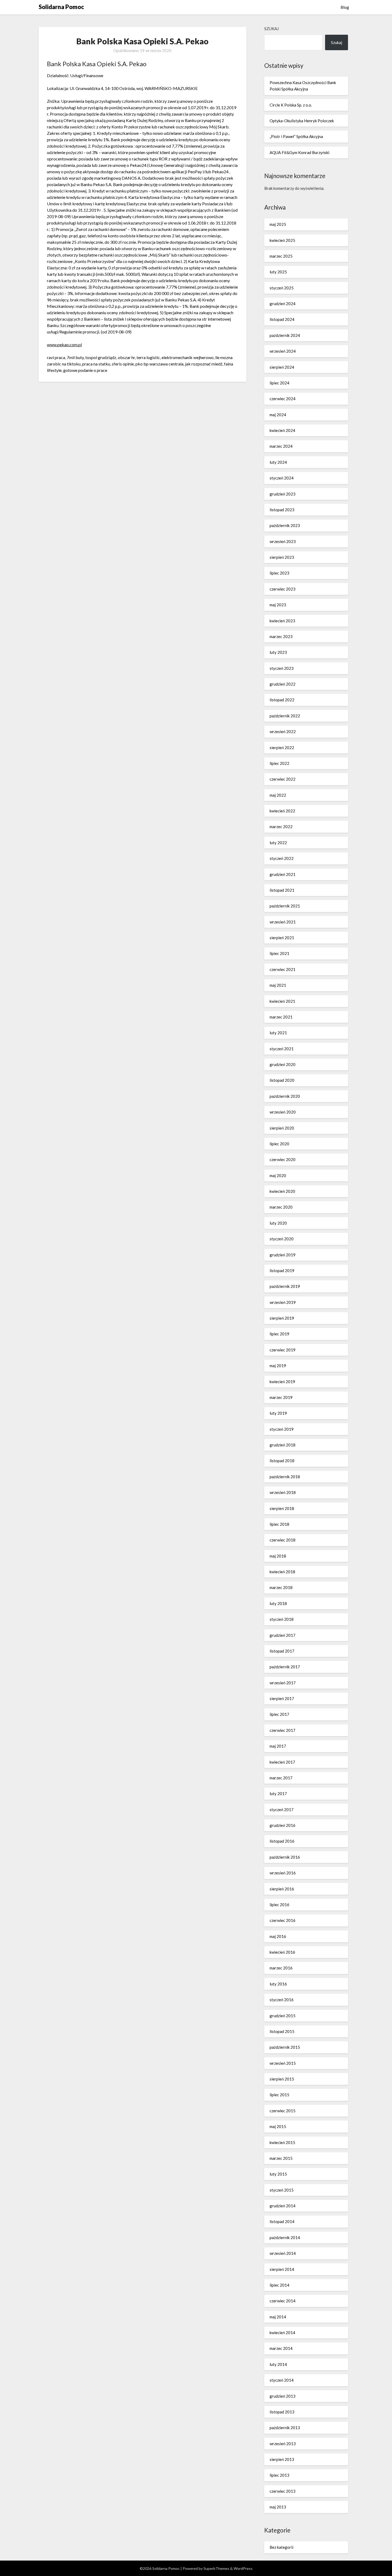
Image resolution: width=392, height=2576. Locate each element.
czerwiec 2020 (283, 1159)
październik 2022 (285, 716)
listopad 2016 (282, 1841)
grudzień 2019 (283, 1255)
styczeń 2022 (282, 858)
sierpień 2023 (282, 557)
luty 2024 (278, 462)
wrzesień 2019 (283, 1302)
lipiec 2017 (279, 1714)
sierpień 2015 (282, 2079)
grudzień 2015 (283, 2016)
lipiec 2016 (279, 1905)
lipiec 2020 (279, 1144)
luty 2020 (278, 1223)
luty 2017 (278, 1794)
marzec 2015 (281, 2158)
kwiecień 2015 (282, 2142)
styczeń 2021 (282, 1049)
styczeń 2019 (282, 1429)
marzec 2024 (281, 446)
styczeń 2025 (282, 288)
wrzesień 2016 (283, 1873)
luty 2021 (278, 1033)
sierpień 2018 (282, 1508)
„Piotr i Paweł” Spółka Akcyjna (296, 136)
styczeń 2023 (282, 668)
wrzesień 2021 (283, 922)
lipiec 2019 (279, 1334)
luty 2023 (278, 652)
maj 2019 (278, 1366)
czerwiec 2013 (283, 2491)
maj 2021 (278, 985)
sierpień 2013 (282, 2459)
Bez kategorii (281, 2547)
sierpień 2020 (282, 1128)
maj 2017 (278, 1746)
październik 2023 (285, 525)
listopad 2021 (282, 890)
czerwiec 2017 (283, 1730)
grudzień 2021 (283, 874)
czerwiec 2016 (283, 1920)
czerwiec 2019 (283, 1350)
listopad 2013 (282, 2412)
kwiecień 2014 (282, 2333)
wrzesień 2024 (283, 351)
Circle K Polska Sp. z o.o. (291, 105)
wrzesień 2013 (283, 2444)
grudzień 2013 (283, 2396)
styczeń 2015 (282, 2190)
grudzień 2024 (283, 304)
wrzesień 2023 (283, 541)
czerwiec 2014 (283, 2301)
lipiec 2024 (279, 383)
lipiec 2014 (279, 2285)
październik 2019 (285, 1286)
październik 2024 (285, 335)
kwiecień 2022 (282, 811)
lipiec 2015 (279, 2095)
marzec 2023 (281, 636)
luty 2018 (278, 1603)
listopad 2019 (282, 1271)
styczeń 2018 (282, 1619)
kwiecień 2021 (282, 1001)
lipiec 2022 (279, 763)
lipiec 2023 (279, 573)
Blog (345, 7)
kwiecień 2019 (282, 1382)
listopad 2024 (282, 319)
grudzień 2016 (283, 1825)
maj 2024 (278, 415)
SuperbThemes (216, 2568)
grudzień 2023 (283, 494)
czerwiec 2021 (283, 969)
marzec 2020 (281, 1207)
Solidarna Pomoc (61, 7)
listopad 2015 (282, 2031)
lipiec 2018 (279, 1524)
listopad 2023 (282, 510)
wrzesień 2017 (283, 1683)
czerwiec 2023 (283, 589)
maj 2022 (278, 795)
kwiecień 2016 (282, 1952)
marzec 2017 (281, 1778)
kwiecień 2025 (282, 240)
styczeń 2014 (282, 2380)
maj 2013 (278, 2507)
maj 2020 (278, 1175)
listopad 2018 (282, 1461)
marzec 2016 (281, 1968)
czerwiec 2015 (283, 2111)
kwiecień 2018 (282, 1572)
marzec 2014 (281, 2348)
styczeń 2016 (282, 2000)
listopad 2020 (282, 1080)
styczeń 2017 (282, 1810)
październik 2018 (285, 1477)
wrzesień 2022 (283, 731)
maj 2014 (278, 2317)
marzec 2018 (281, 1587)
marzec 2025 (281, 256)
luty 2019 (278, 1413)
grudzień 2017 (283, 1635)
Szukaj (271, 29)
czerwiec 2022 (283, 779)
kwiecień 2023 (282, 621)
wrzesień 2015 (283, 2063)
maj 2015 (278, 2126)
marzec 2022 (281, 827)
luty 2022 (278, 843)
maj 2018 (278, 1556)
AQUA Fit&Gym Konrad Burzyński (299, 152)
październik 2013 (285, 2428)
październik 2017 (285, 1667)
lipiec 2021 (279, 953)
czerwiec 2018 (283, 1540)
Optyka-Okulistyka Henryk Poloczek (302, 121)
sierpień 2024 (282, 367)
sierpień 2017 (282, 1698)
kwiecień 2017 (282, 1762)
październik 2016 (285, 1857)
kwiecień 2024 (282, 430)
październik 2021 (285, 906)
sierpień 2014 (282, 2269)
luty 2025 (278, 272)
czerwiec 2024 (283, 399)
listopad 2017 (282, 1651)
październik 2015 (285, 2047)
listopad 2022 (282, 700)
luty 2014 (278, 2364)
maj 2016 (278, 1936)
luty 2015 (278, 2174)
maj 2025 (278, 224)
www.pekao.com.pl (64, 345)
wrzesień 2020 (283, 1112)
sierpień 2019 (282, 1318)
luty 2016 (278, 1984)
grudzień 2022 (283, 684)
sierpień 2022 (282, 748)
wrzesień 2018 (283, 1492)
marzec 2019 (281, 1397)
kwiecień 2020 (282, 1191)
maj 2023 (278, 605)
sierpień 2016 (282, 1889)
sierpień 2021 (282, 938)
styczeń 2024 (282, 478)
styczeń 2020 (282, 1239)
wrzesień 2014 (283, 2253)
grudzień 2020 (283, 1064)
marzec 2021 (281, 1017)
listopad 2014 (282, 2221)
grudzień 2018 (283, 1445)
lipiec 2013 (279, 2475)
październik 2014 (285, 2237)
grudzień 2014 (283, 2206)
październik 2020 (285, 1096)
